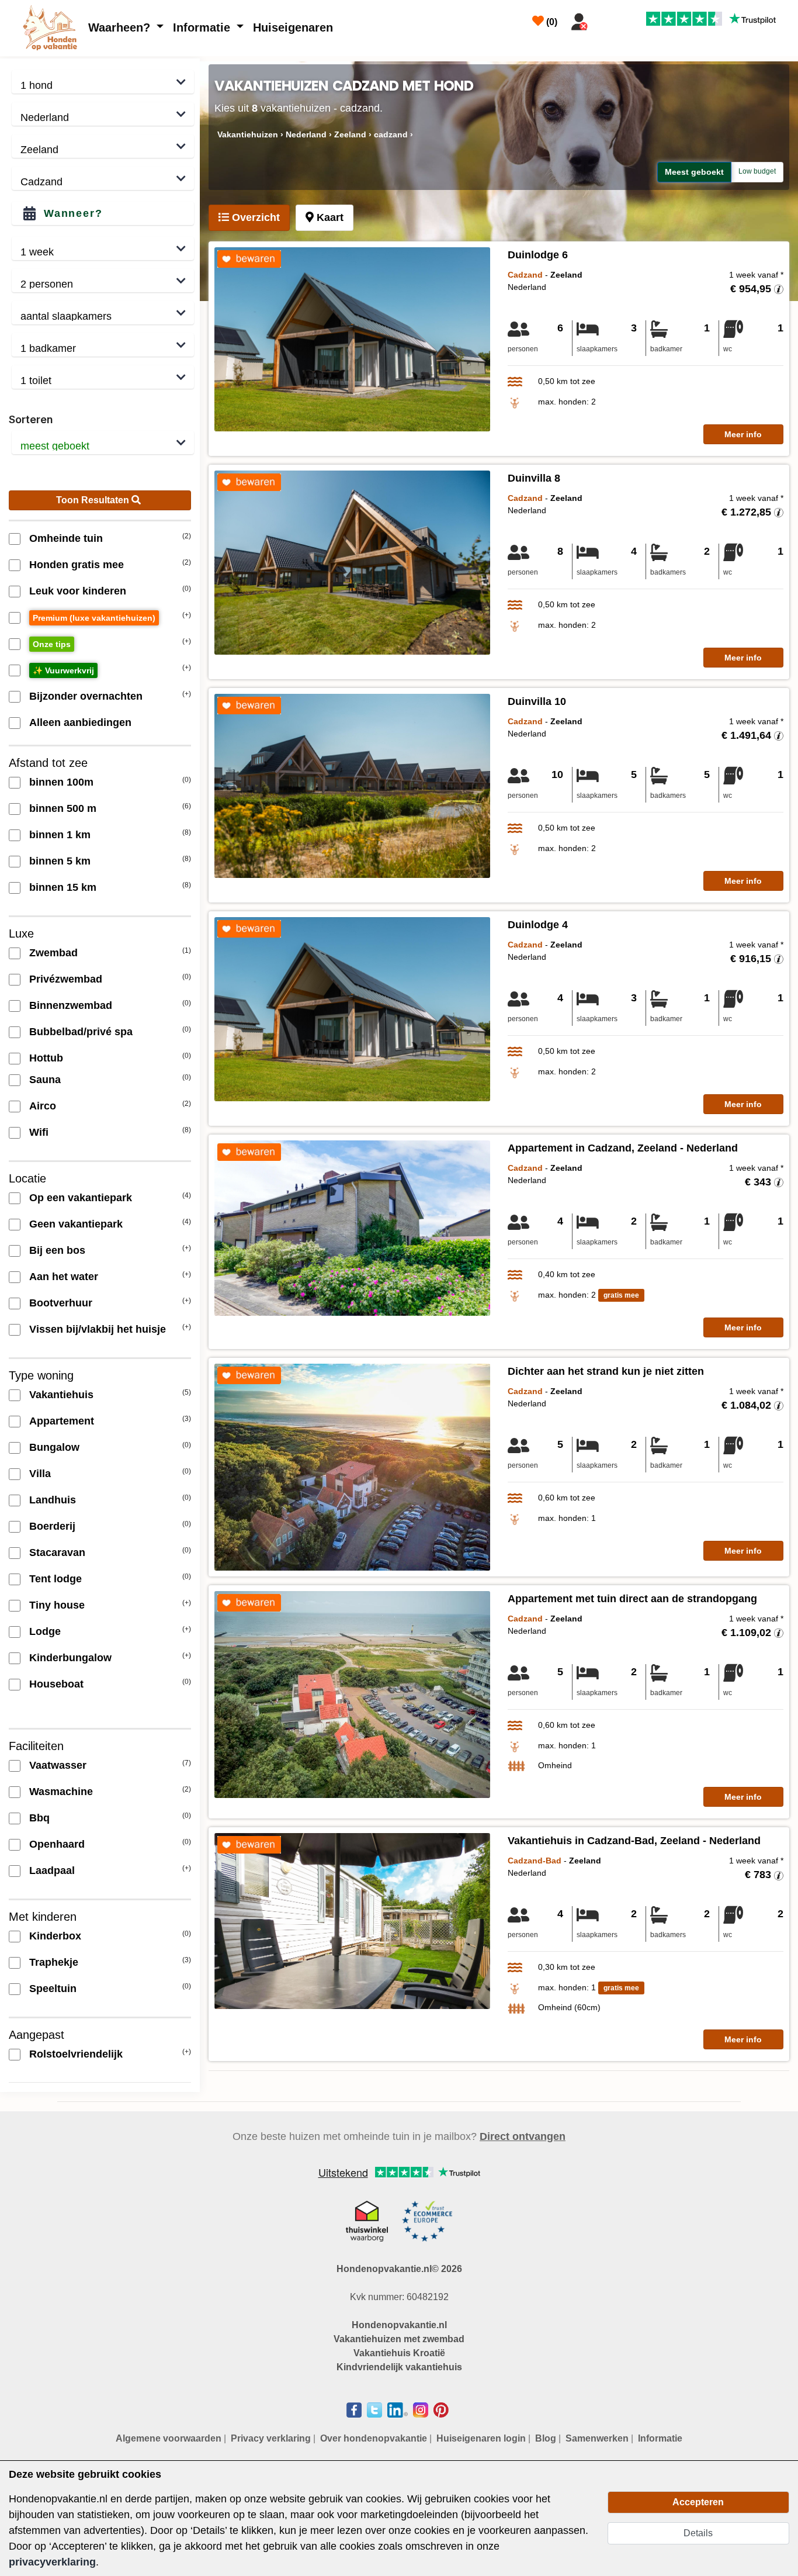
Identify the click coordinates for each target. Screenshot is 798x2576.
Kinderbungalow (70, 1658)
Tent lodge (55, 1579)
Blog (546, 2438)
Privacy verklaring (271, 2438)
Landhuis (53, 1500)
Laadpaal (52, 1870)
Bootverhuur (61, 1303)
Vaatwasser (58, 1765)
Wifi (39, 1132)
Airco (43, 1106)
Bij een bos (57, 1250)
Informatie (203, 27)
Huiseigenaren (293, 27)
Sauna (45, 1080)
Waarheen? (121, 27)
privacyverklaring (52, 2562)
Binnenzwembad (71, 1005)
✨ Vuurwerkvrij (63, 670)
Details (698, 2533)
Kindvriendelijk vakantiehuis (399, 2367)
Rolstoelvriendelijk (76, 2054)
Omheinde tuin (66, 538)
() (551, 22)
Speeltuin (53, 1989)
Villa (40, 1474)
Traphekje (54, 1962)
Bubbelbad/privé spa (81, 1032)
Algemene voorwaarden (169, 2438)
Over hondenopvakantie (374, 2438)
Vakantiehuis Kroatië (399, 2353)
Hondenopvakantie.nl (399, 2325)
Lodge (45, 1631)
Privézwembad (66, 979)
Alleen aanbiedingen (80, 722)
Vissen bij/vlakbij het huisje (98, 1329)
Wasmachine (61, 1792)
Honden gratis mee (77, 565)
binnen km (60, 835)
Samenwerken (597, 2438)
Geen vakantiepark (76, 1224)
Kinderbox (55, 1936)
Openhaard (57, 1844)
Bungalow (54, 1447)
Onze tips (52, 644)
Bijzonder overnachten (86, 696)
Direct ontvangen (523, 2136)
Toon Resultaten (94, 500)
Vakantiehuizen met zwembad (399, 2339)
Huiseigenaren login (481, 2438)
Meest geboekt (694, 172)
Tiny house (57, 1605)
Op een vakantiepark (81, 1198)
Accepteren (698, 2502)
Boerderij (52, 1526)
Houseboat (56, 1684)
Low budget (757, 171)
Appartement (62, 1421)
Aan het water (64, 1277)
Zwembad (53, 953)
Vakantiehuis (61, 1395)
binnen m (61, 782)
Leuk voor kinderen (78, 591)
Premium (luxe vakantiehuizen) (94, 618)
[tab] (249, 218)
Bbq (39, 1818)
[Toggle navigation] (607, 19)
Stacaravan (57, 1552)
